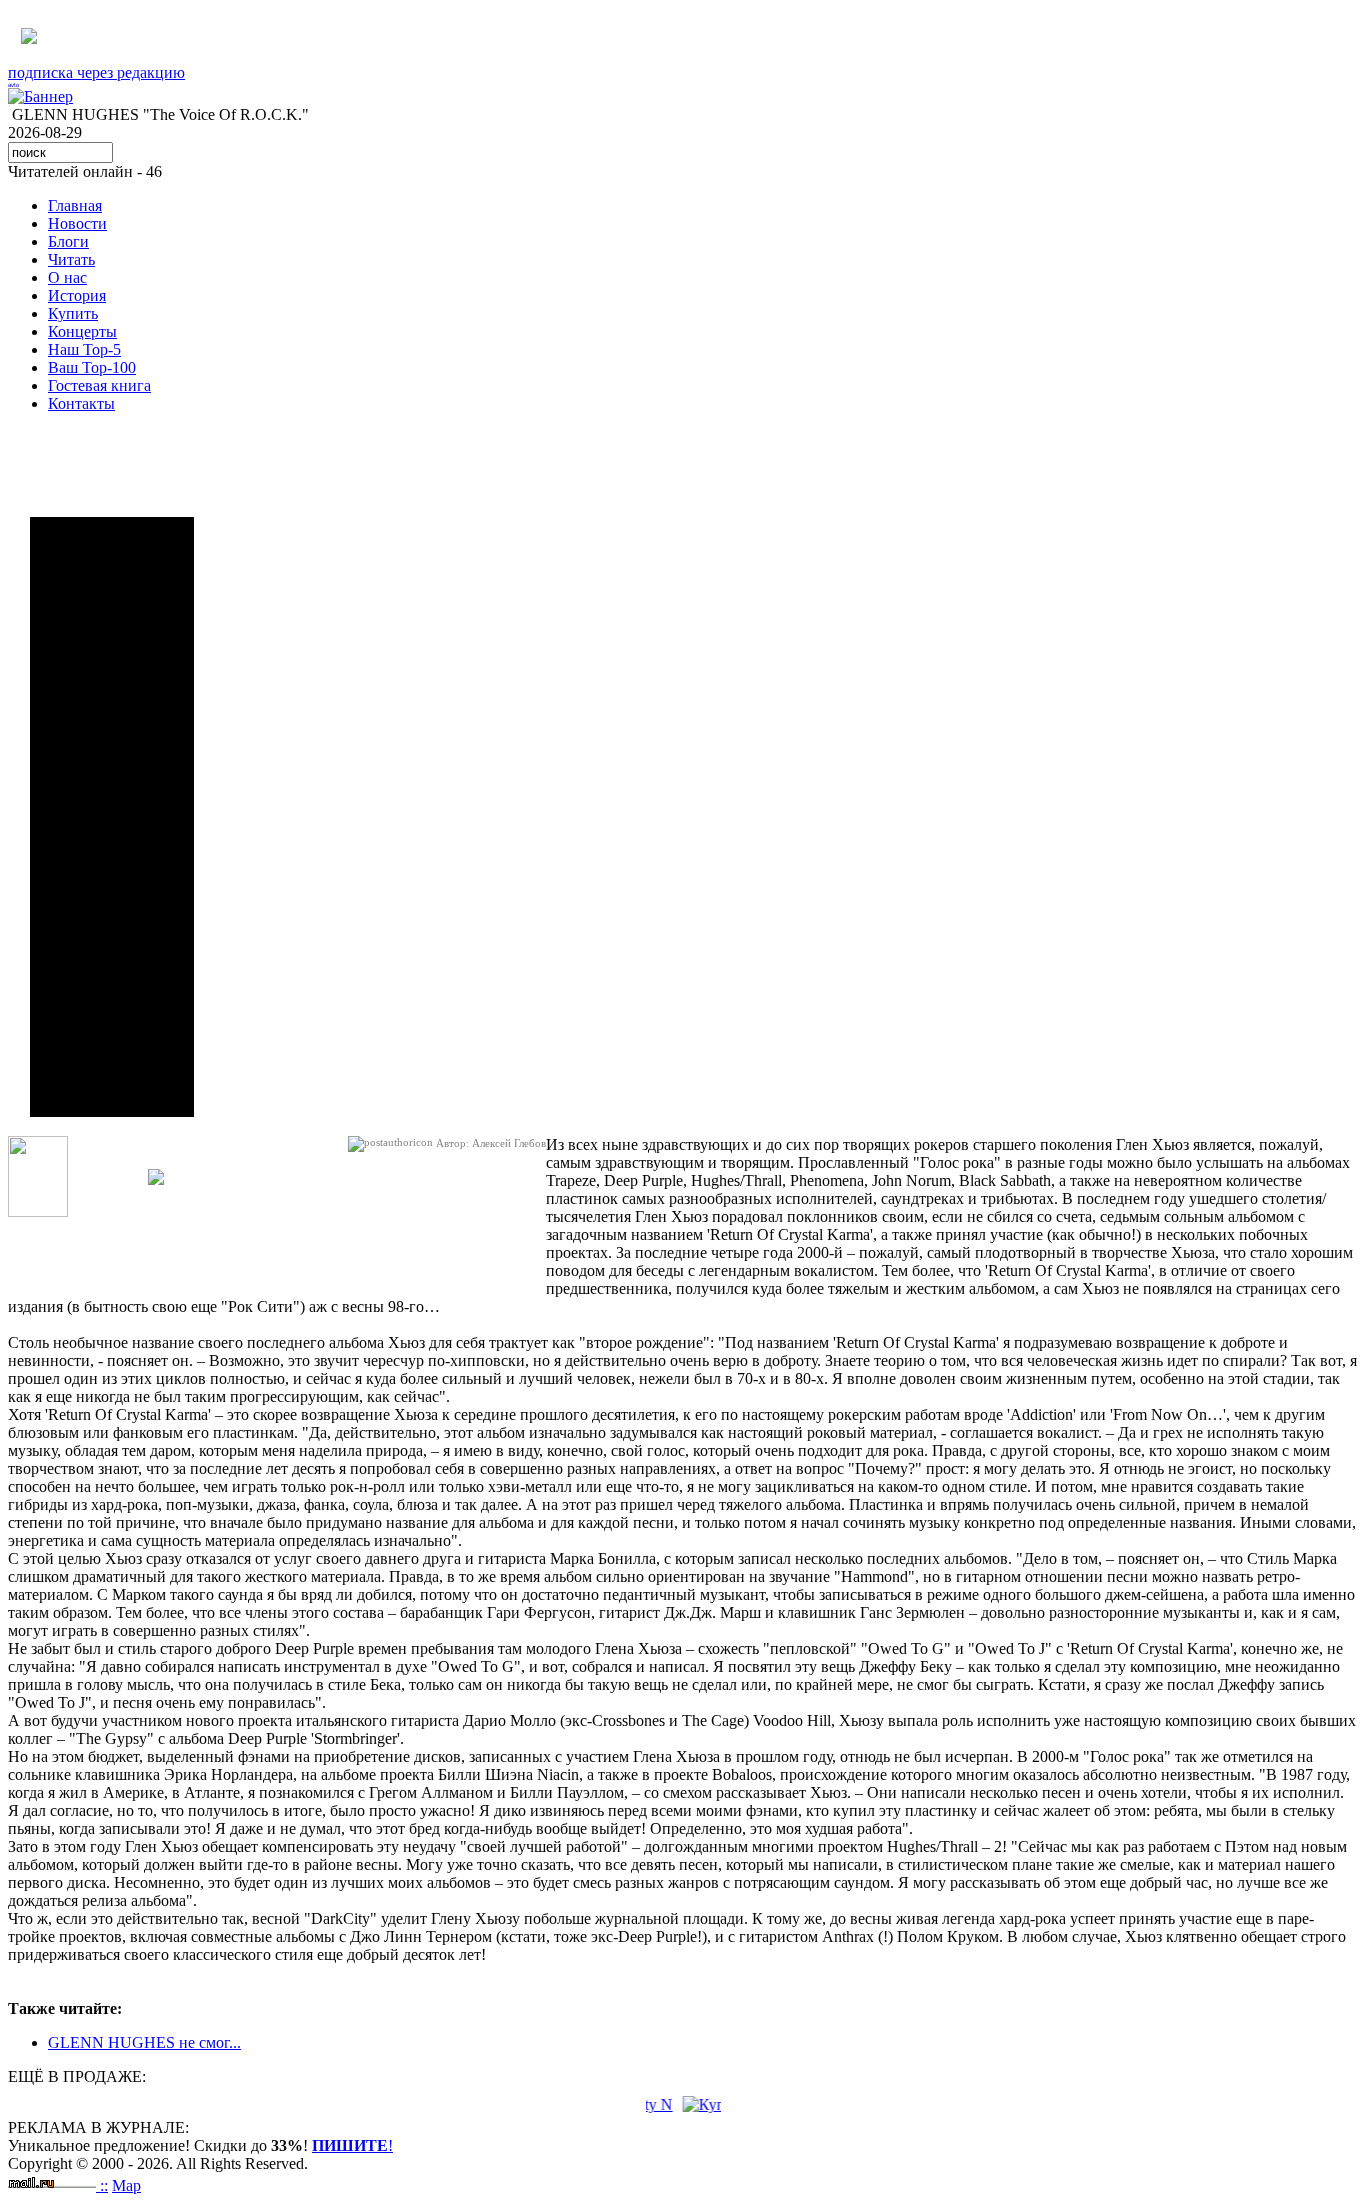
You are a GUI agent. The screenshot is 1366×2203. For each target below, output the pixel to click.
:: (104, 2185)
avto (13, 85)
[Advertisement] (112, 817)
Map (126, 2185)
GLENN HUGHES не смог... (144, 2042)
